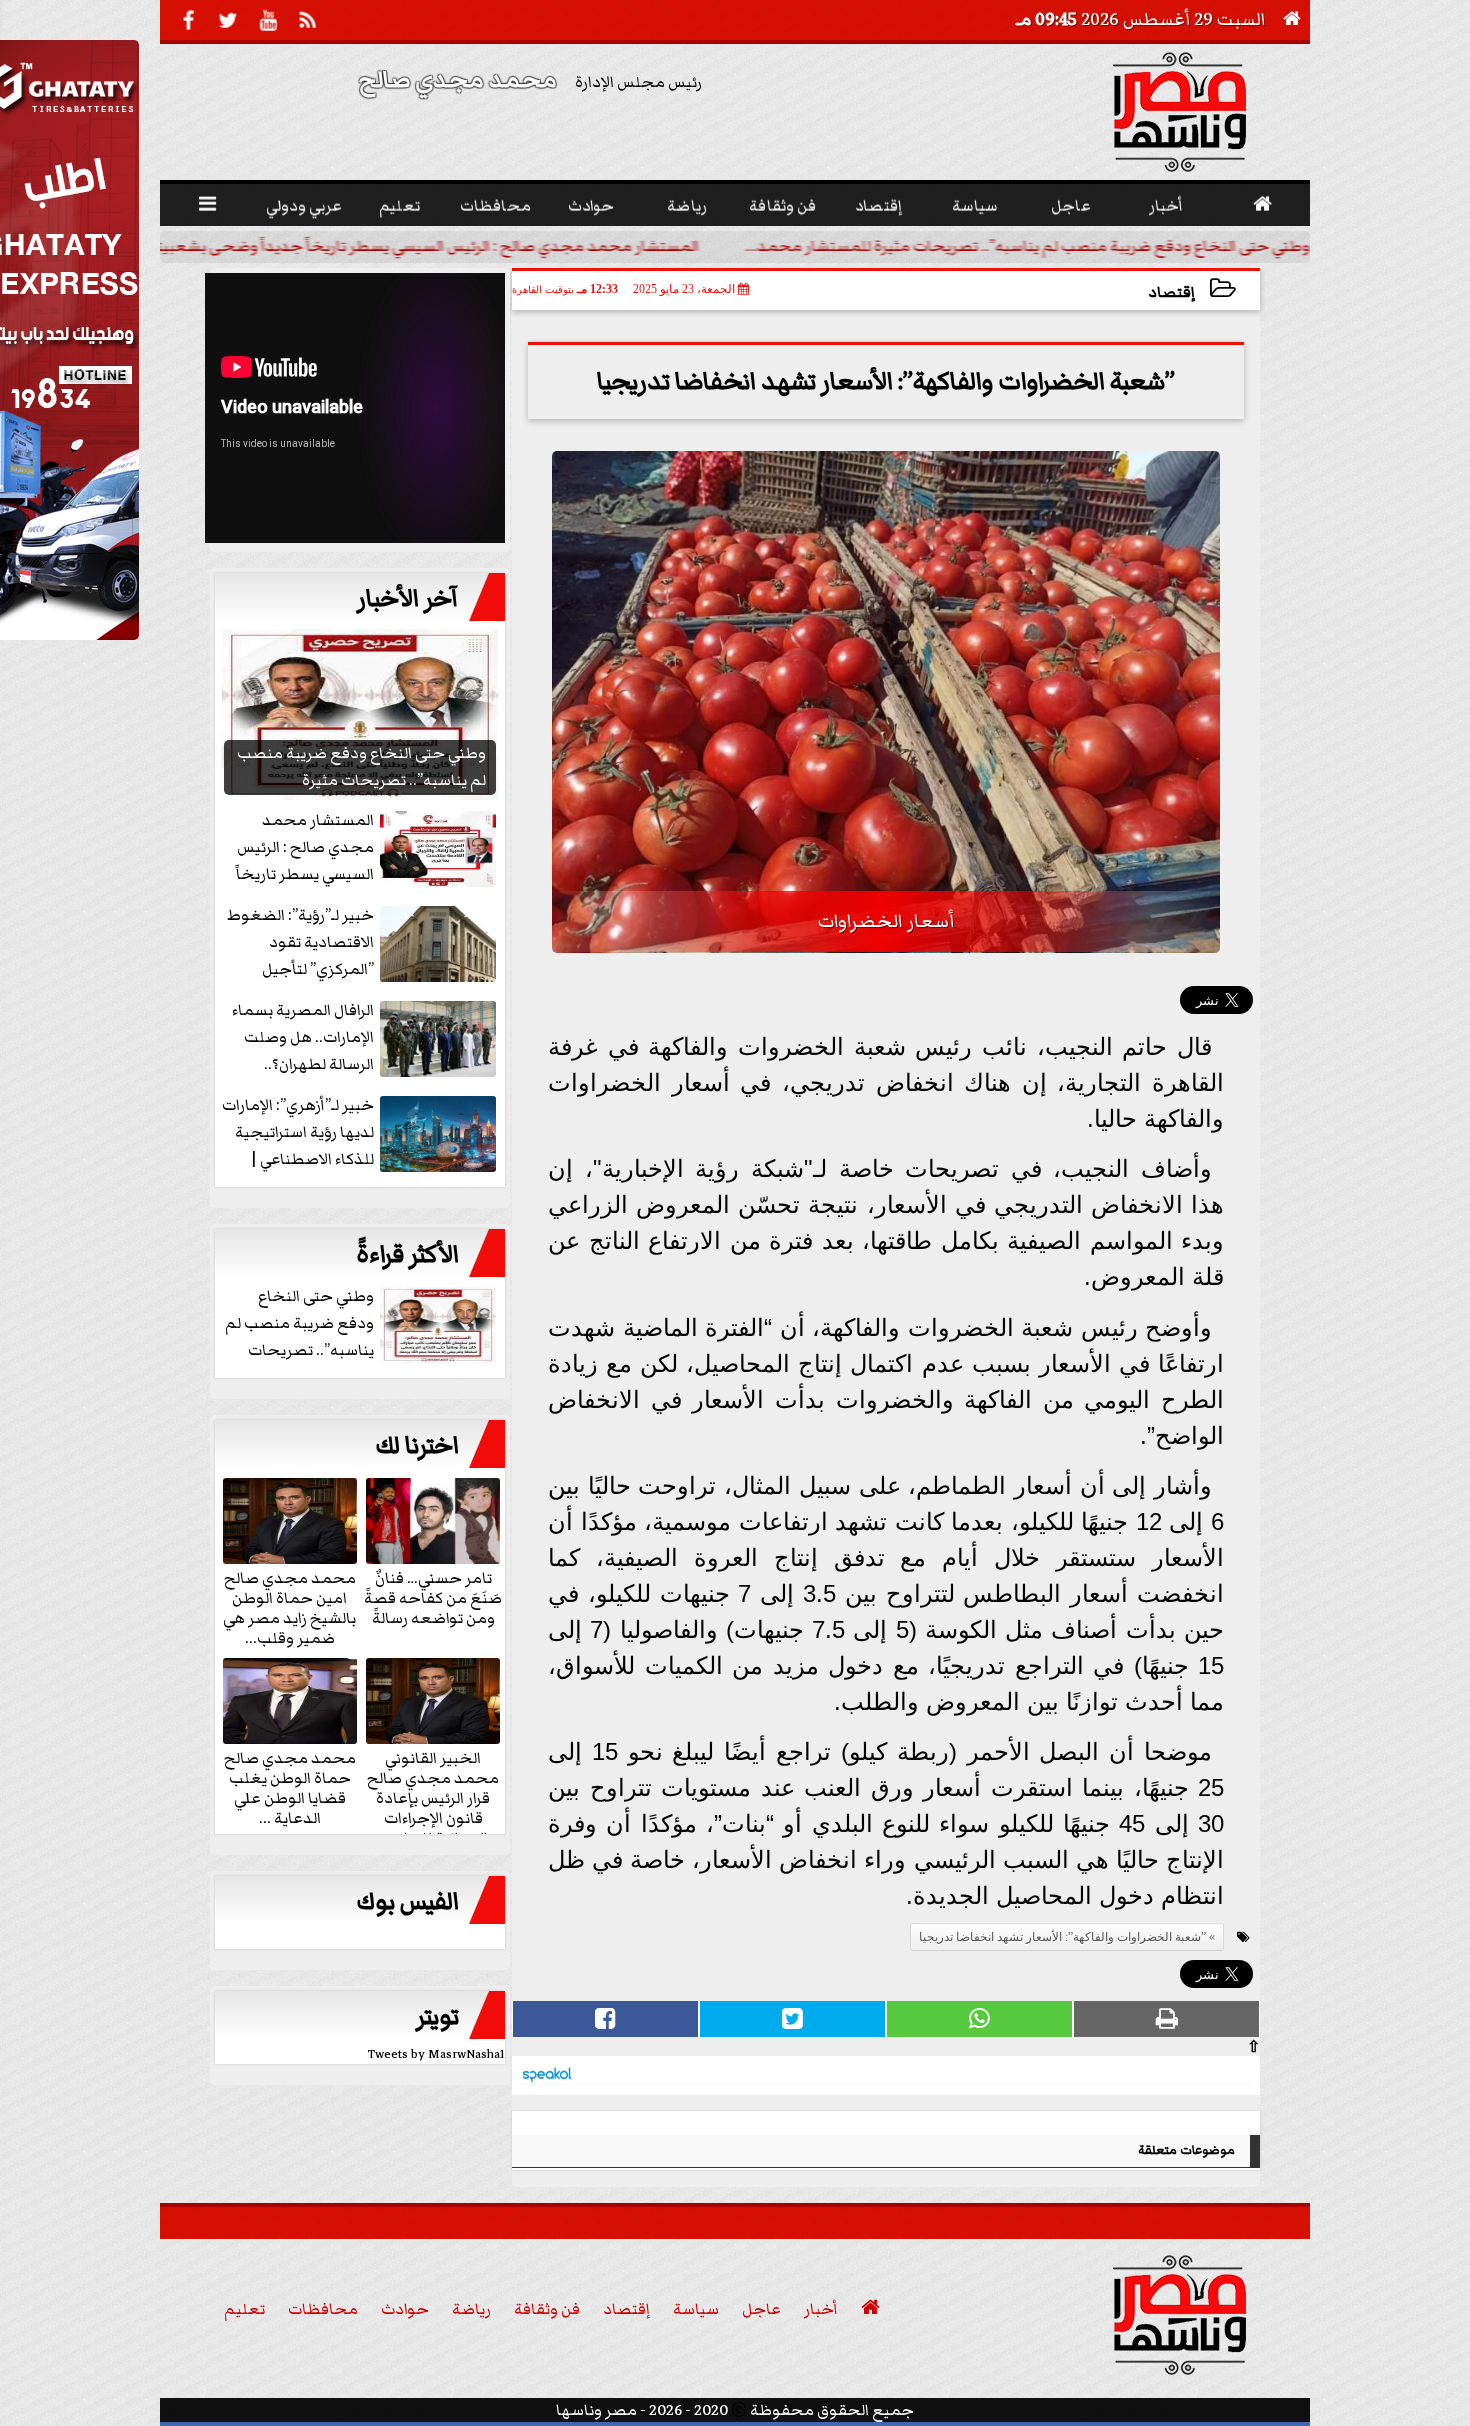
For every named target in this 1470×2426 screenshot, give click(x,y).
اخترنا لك (417, 1446)
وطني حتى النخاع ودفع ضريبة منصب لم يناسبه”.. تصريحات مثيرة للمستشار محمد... (1027, 246)
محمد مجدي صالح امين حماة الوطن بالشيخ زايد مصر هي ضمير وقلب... (289, 1607)
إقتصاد (1172, 292)
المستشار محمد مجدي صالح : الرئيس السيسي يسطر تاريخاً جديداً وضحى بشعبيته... (417, 246)
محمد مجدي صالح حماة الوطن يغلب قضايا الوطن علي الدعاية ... (290, 1787)
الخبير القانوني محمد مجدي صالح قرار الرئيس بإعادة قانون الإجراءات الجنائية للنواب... (433, 1797)
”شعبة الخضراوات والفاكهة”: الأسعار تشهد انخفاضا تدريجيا (1062, 1937)
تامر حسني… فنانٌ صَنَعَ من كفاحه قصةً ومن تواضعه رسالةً (433, 1597)
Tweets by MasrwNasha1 (436, 2054)
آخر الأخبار (408, 599)
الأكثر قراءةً (407, 1255)
